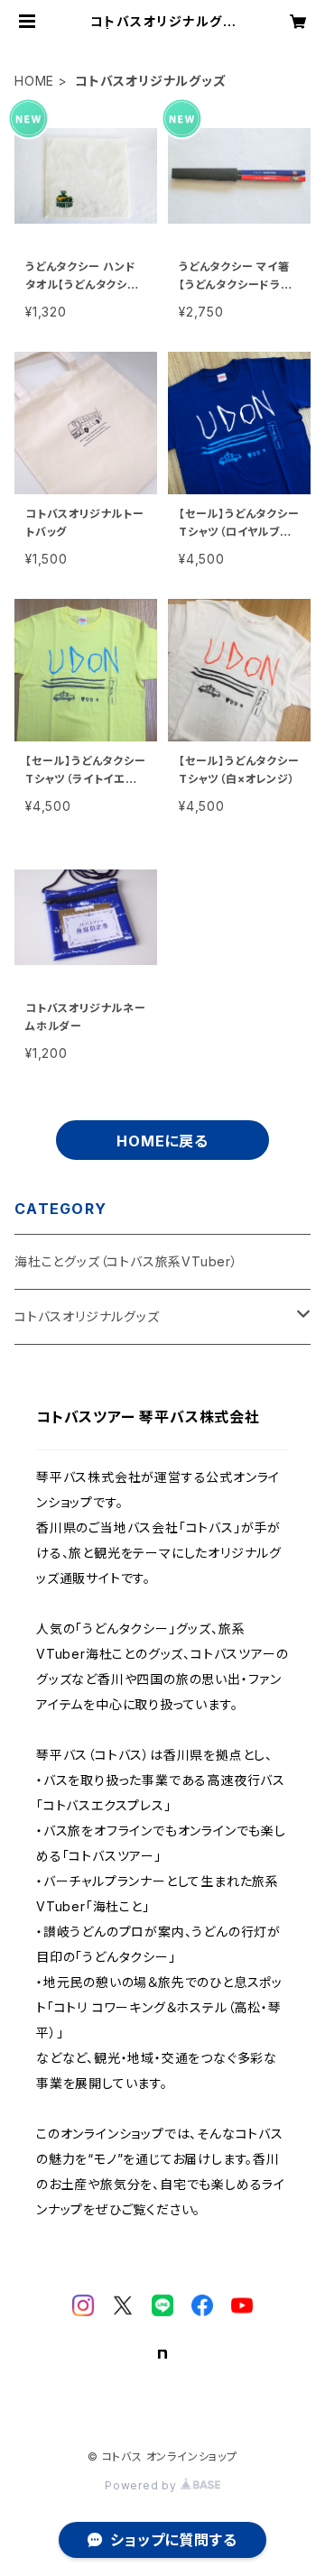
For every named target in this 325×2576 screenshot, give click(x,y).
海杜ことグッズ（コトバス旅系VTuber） (126, 1261)
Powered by (143, 2485)
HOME (34, 81)
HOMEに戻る (162, 1141)
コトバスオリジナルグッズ (87, 1316)
